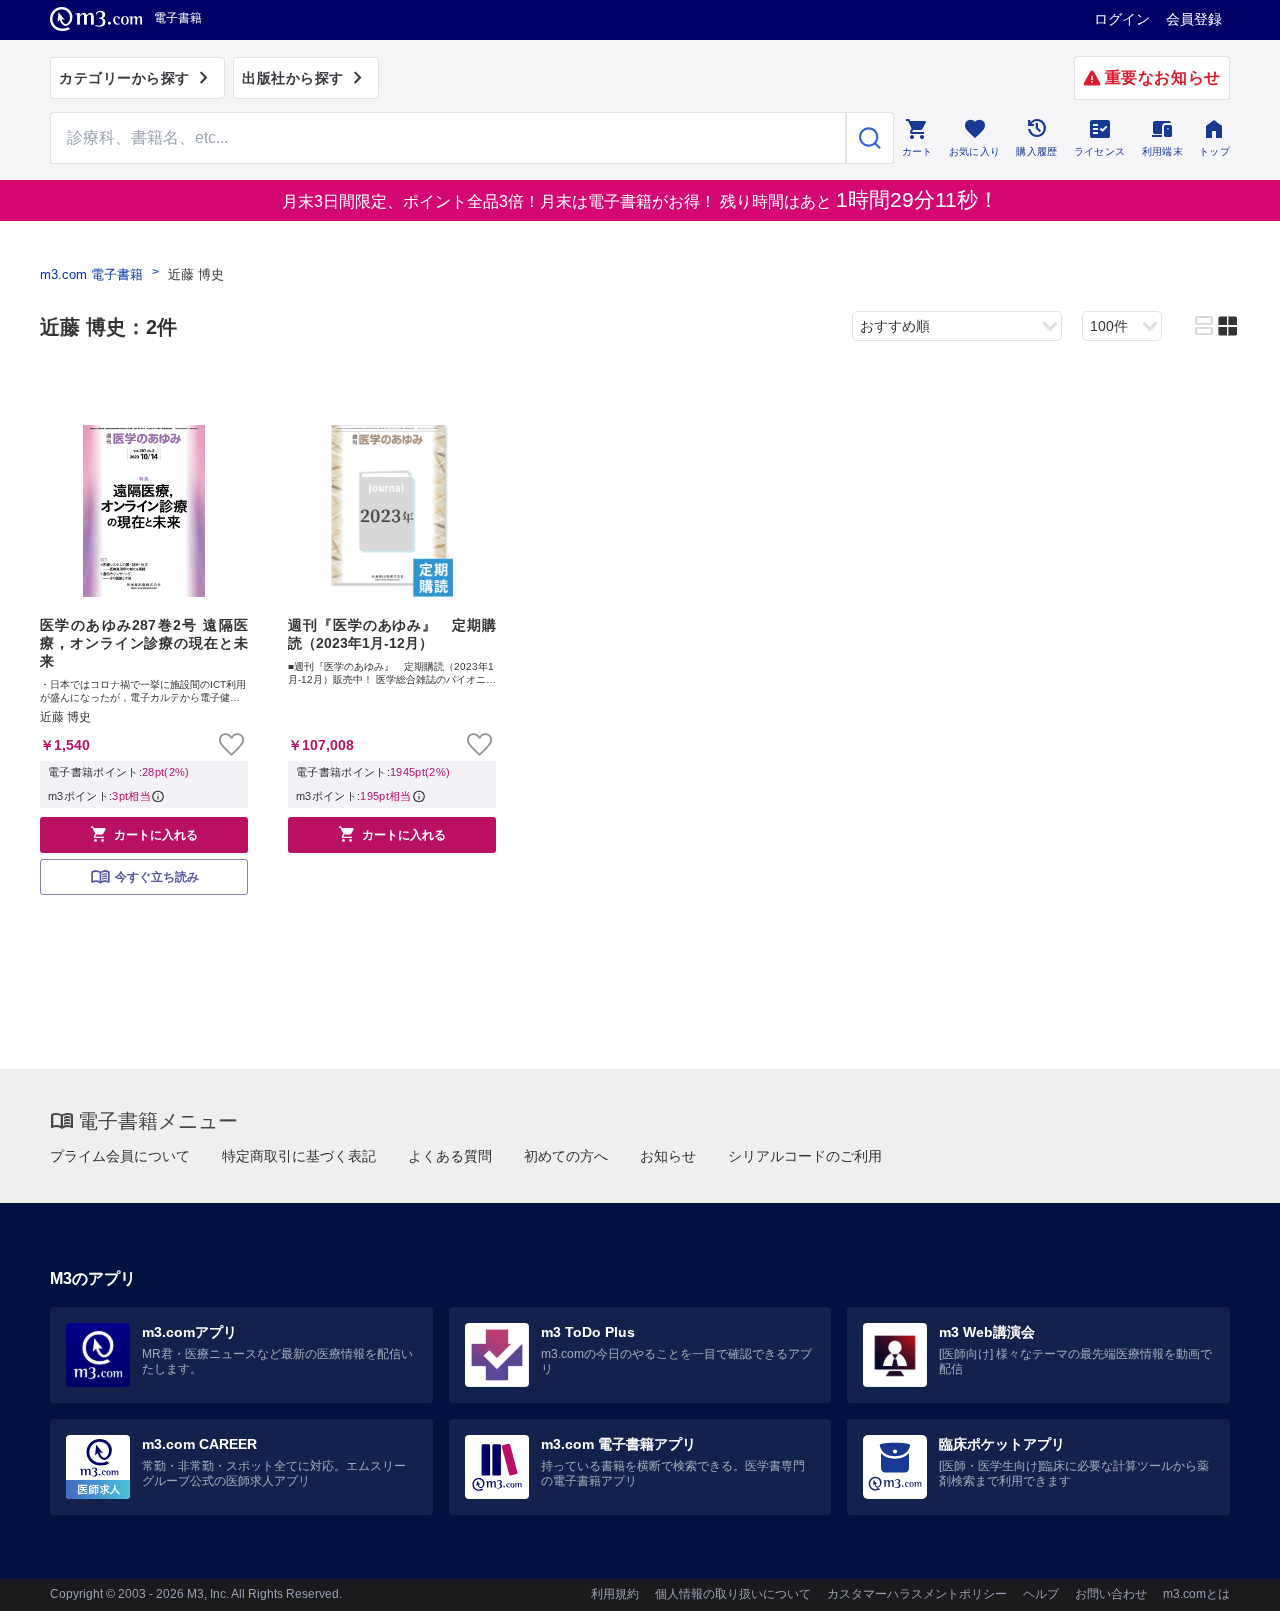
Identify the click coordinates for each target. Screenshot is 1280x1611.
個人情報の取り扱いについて (733, 1594)
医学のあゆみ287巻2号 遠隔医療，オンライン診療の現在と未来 (144, 643)
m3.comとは (1196, 1594)
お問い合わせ (1111, 1594)
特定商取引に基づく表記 (299, 1156)
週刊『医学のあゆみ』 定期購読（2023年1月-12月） (392, 634)
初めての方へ (566, 1156)
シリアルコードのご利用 (805, 1156)
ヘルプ (1041, 1594)
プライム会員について (120, 1156)
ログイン (1122, 19)
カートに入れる (144, 834)
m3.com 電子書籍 (91, 274)
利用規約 (615, 1594)
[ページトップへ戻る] (1223, 1578)
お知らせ (668, 1156)
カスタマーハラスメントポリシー (917, 1594)
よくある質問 (450, 1156)
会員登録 (1194, 19)
